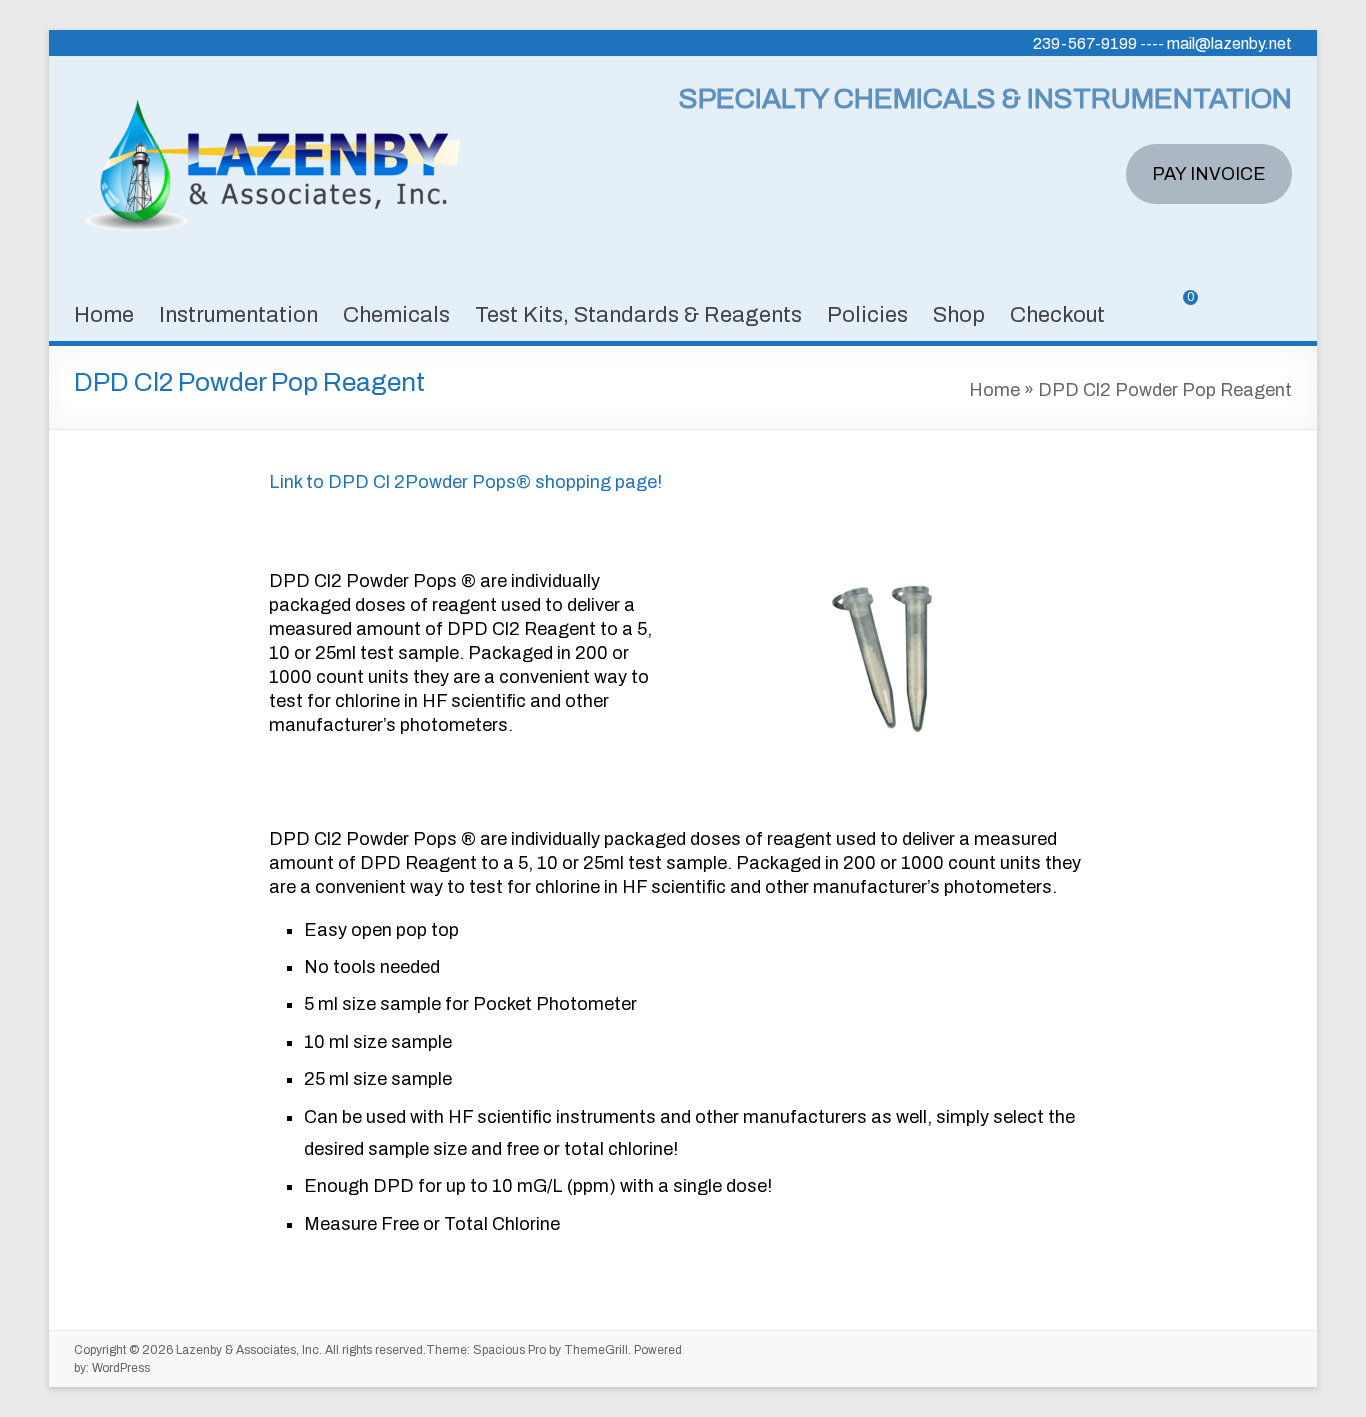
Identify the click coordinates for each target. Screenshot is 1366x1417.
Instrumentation (238, 315)
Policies (867, 315)
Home (104, 315)
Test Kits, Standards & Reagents (638, 315)
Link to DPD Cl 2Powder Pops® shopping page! (465, 482)
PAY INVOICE (1209, 174)
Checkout (1057, 315)
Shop (959, 315)
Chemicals (396, 315)
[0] (1176, 312)
